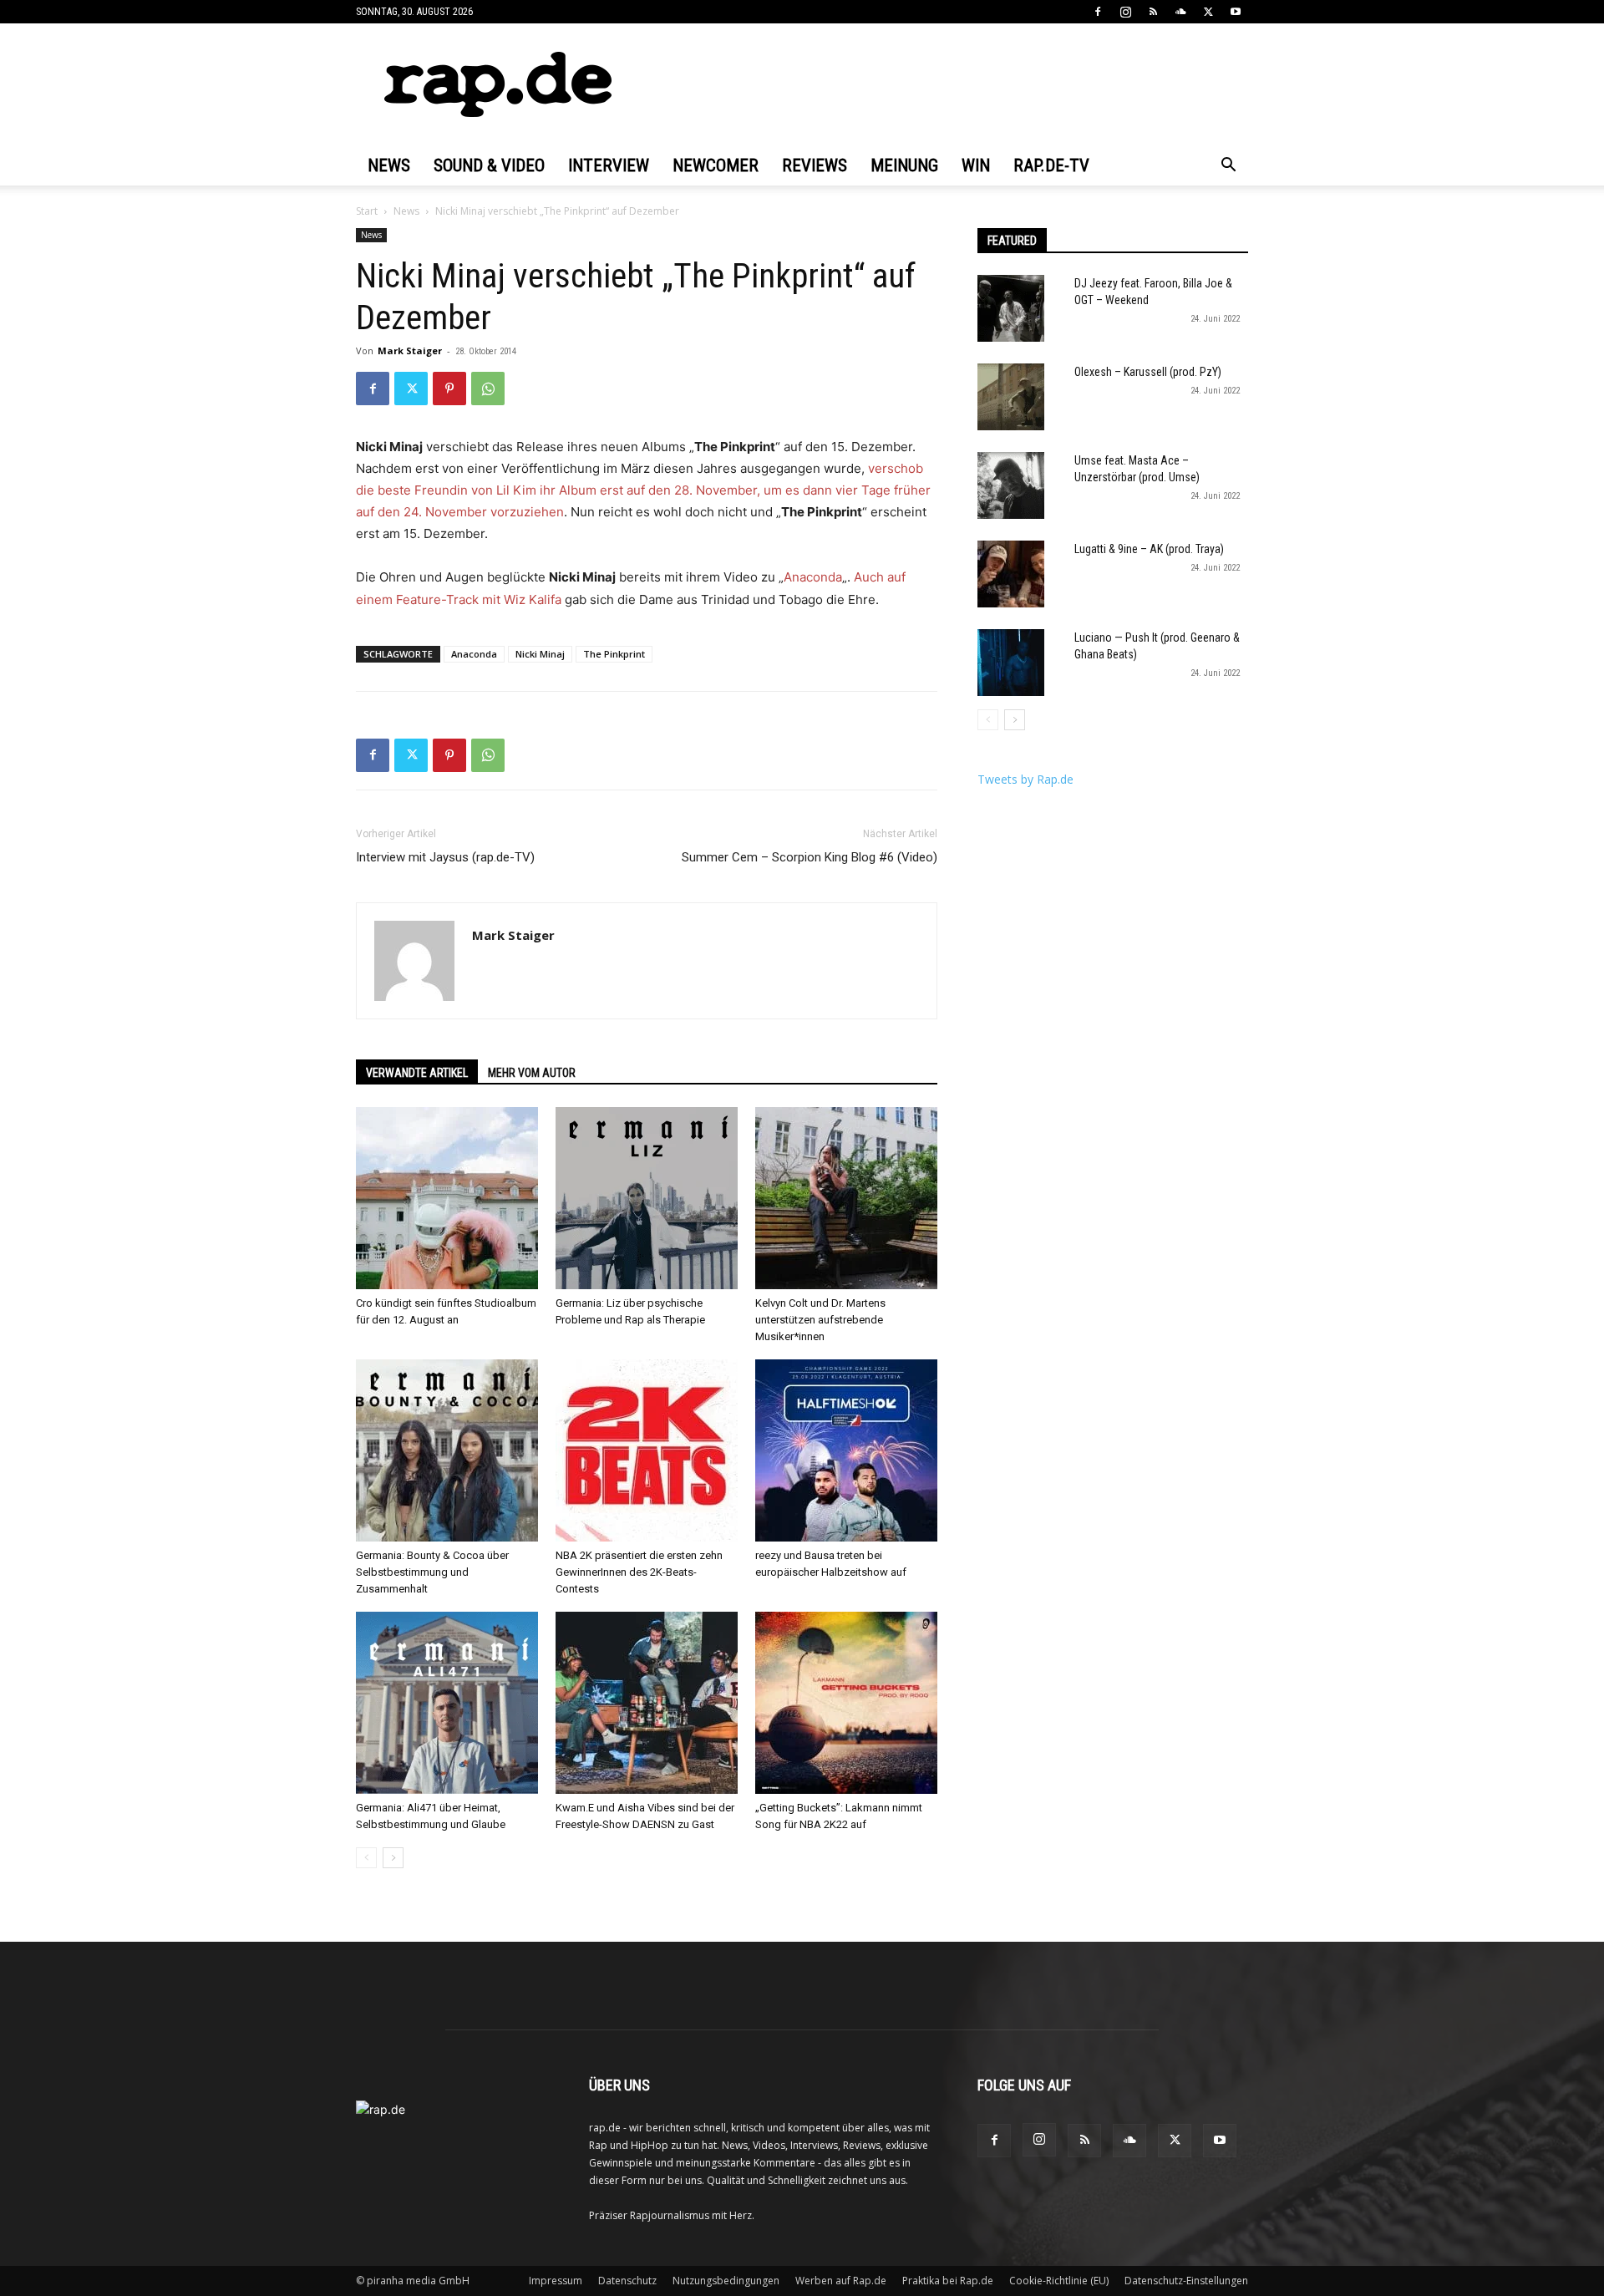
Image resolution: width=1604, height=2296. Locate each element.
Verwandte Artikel (417, 1073)
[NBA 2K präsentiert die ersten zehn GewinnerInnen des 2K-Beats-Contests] (647, 1450)
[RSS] (1153, 12)
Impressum (556, 2281)
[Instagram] (1125, 12)
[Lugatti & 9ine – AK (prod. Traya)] (1011, 574)
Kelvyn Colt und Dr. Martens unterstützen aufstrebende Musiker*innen (820, 1320)
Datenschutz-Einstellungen (1186, 2281)
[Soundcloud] (1180, 12)
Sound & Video (489, 165)
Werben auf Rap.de (841, 2281)
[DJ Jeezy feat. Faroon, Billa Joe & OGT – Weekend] (1011, 308)
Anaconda (813, 577)
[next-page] (393, 1858)
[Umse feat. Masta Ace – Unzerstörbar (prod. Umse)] (1011, 485)
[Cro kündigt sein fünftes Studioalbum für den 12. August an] (447, 1198)
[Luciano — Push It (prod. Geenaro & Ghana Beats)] (1011, 663)
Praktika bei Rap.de (948, 2281)
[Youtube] (1236, 12)
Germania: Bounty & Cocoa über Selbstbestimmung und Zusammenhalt (432, 1572)
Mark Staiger (410, 350)
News (389, 165)
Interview (609, 165)
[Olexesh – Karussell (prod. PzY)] (1011, 397)
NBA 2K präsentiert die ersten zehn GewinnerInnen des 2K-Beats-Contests (639, 1572)
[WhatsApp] (488, 389)
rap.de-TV (1051, 165)
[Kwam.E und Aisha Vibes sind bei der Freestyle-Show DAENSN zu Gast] (647, 1703)
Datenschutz (627, 2281)
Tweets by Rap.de (1025, 779)
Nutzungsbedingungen (726, 2281)
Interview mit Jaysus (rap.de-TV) (445, 857)
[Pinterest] (449, 389)
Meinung (904, 165)
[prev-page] (366, 1858)
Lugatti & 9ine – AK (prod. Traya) (1149, 549)
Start (367, 211)
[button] (1228, 167)
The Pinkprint (614, 654)
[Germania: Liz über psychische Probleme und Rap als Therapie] (647, 1198)
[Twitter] (1208, 12)
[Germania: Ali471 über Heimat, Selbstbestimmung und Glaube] (447, 1703)
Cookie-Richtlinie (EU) (1059, 2281)
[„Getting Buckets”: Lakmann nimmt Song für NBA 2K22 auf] (846, 1703)
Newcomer (716, 165)
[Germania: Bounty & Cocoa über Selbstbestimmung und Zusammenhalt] (447, 1450)
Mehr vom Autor (532, 1073)
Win (976, 165)
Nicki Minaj (540, 654)
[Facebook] (1098, 12)
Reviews (815, 165)
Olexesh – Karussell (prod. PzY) (1148, 372)
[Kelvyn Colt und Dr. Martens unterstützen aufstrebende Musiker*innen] (846, 1198)
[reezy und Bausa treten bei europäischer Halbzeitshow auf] (846, 1450)
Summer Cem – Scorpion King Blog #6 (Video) (810, 857)
